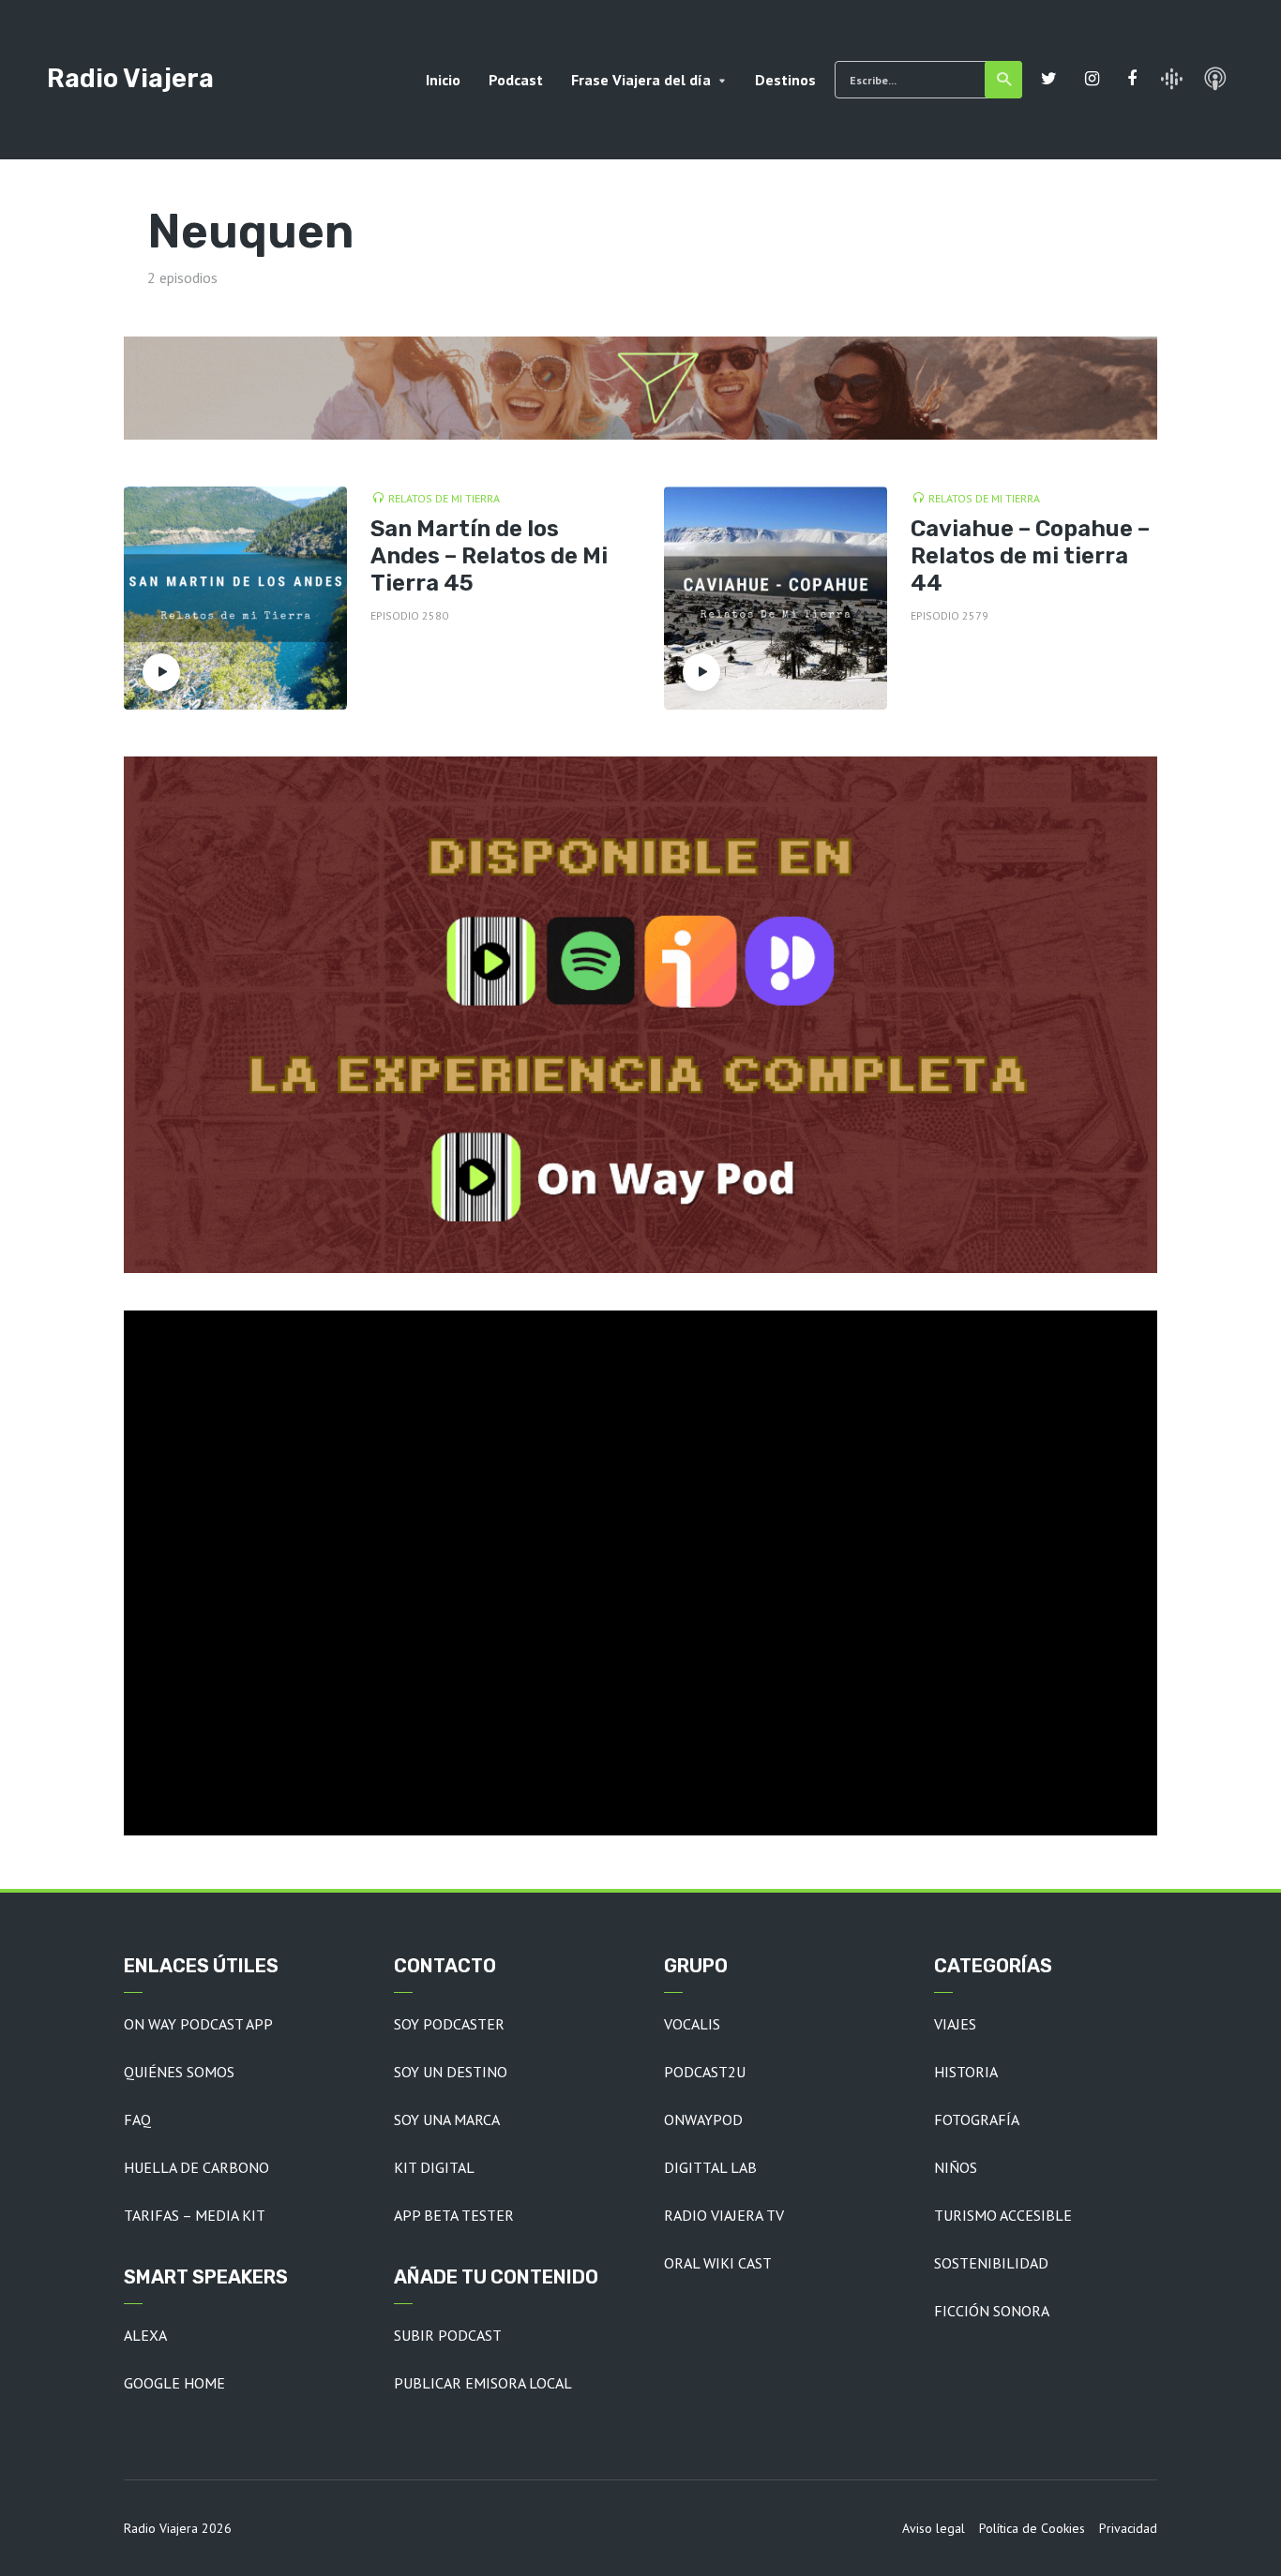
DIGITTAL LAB (710, 2167)
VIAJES (955, 2024)
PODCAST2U (705, 2072)
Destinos (785, 80)
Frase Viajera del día (641, 80)
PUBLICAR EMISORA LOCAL (483, 2383)
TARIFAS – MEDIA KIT (195, 2215)
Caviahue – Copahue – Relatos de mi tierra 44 (1030, 556)
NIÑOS (956, 2167)
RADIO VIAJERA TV (724, 2215)
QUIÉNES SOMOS (179, 2072)
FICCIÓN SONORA (992, 2311)
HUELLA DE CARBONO (196, 2167)
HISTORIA (966, 2072)
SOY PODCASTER (449, 2024)
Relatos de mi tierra (444, 498)
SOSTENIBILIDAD (991, 2263)
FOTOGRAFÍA (977, 2119)
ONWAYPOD (703, 2119)
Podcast (516, 80)
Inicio (443, 80)
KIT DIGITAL (434, 2167)
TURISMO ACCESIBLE (1003, 2215)
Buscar (1003, 80)
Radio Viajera (130, 78)
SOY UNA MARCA (447, 2119)
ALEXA (145, 2335)
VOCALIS (692, 2024)
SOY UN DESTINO (451, 2072)
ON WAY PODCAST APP (198, 2024)
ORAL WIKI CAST (718, 2263)
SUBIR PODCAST (448, 2335)
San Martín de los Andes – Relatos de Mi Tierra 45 (489, 556)
